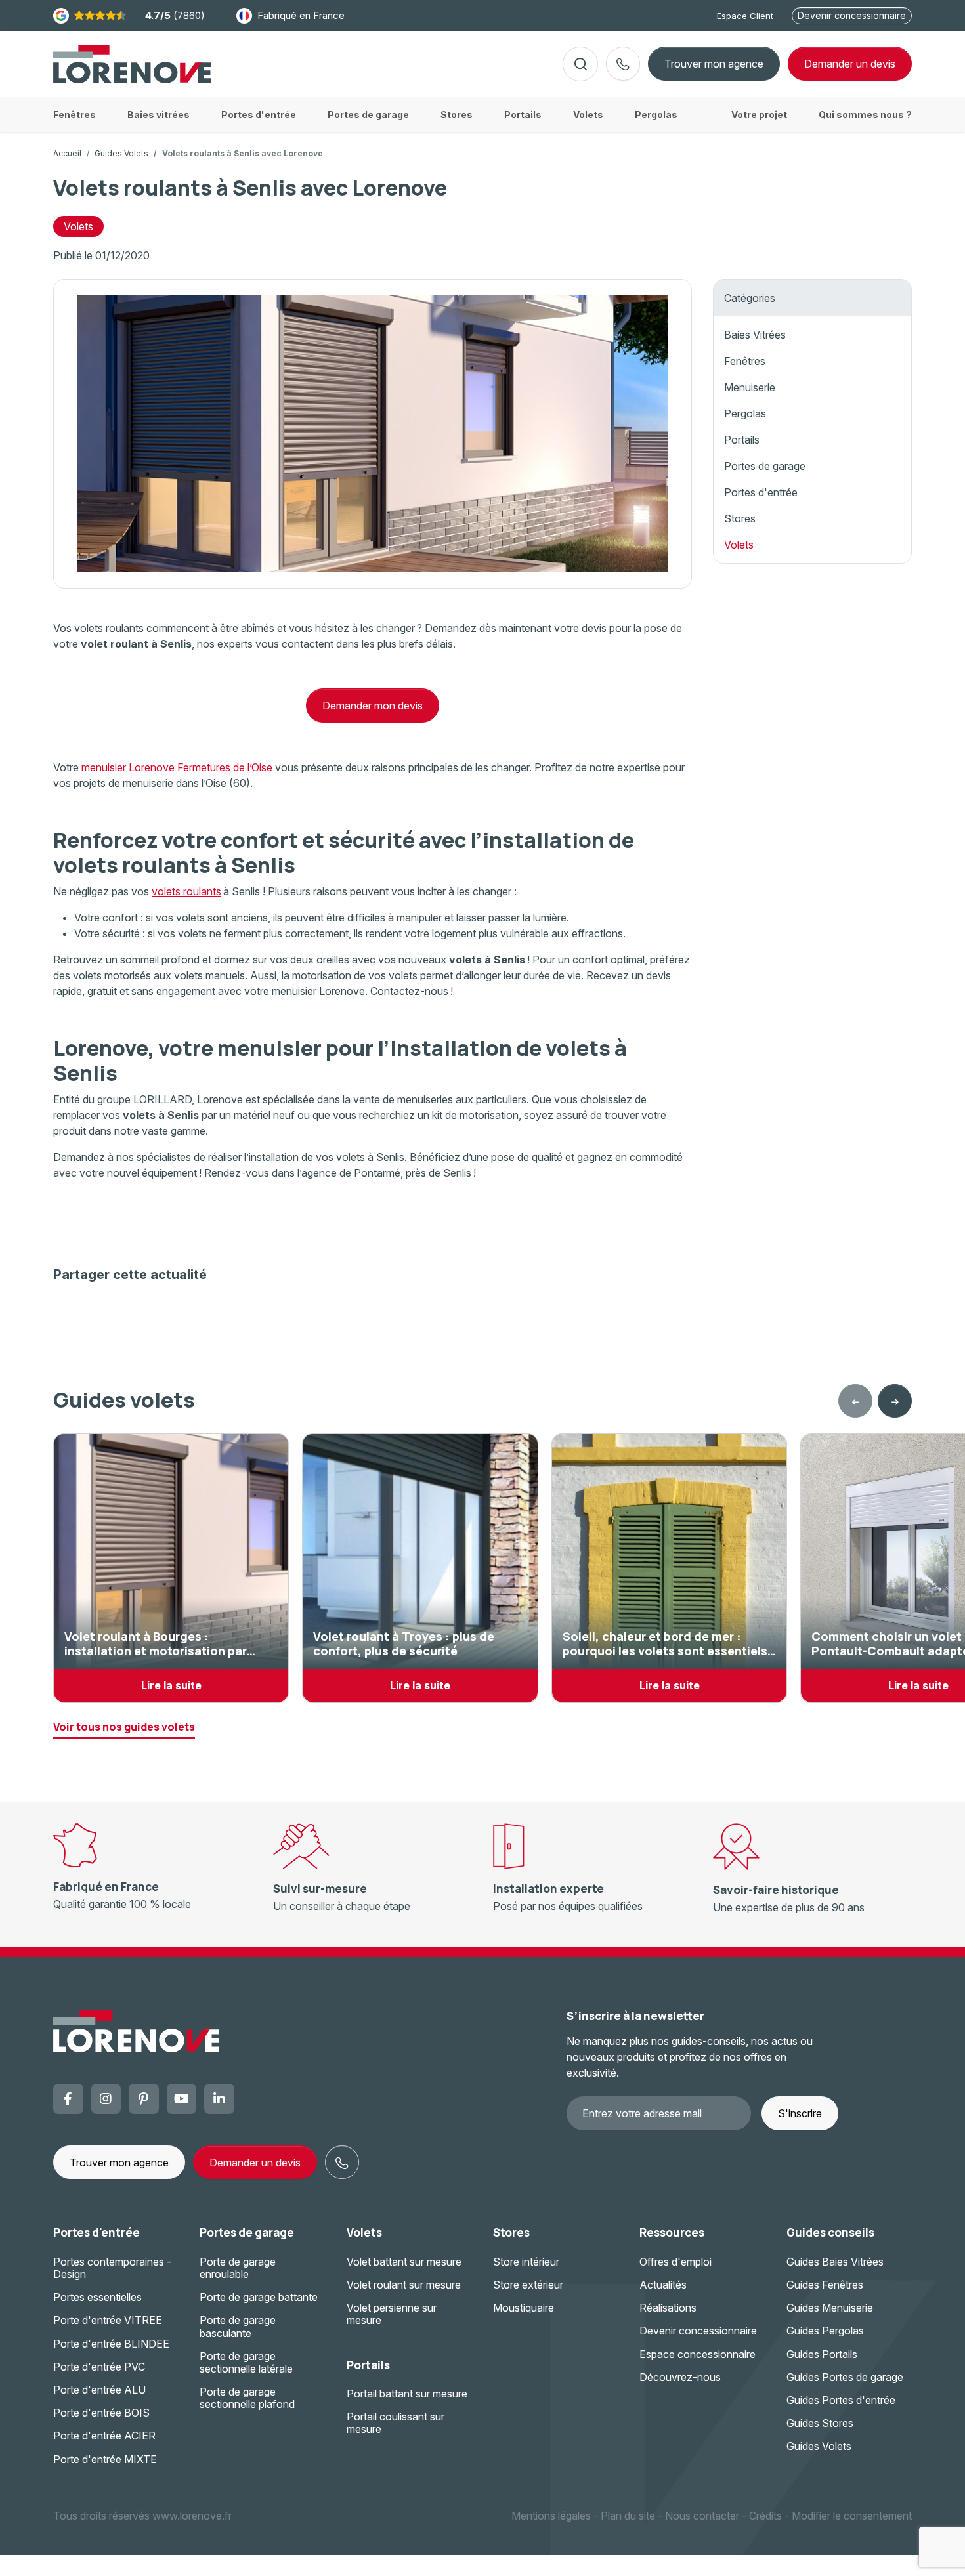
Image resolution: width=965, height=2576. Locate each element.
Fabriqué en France (301, 15)
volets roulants (186, 891)
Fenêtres (745, 361)
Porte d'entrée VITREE (108, 2320)
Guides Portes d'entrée (841, 2400)
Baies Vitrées (755, 335)
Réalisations (668, 2308)
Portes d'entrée (761, 492)
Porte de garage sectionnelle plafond (247, 2398)
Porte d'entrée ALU (99, 2390)
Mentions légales (551, 2516)
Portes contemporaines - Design (112, 2268)
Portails (742, 440)
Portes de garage (765, 466)
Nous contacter (702, 2516)
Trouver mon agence (714, 64)
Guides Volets (121, 153)
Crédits (765, 2516)
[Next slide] (895, 1401)
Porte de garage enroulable (238, 2268)
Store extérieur (528, 2285)
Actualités (663, 2285)
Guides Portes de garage (845, 2377)
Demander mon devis (373, 706)
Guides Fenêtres (825, 2285)
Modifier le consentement (852, 2516)
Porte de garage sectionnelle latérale (246, 2362)
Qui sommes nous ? (865, 115)
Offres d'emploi (675, 2262)
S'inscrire (800, 2113)
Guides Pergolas (825, 2331)
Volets (78, 226)
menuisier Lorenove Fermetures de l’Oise (177, 767)
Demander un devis (255, 2163)
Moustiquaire (524, 2308)
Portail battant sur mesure (407, 2394)
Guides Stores (820, 2423)
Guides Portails (822, 2354)
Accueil (67, 153)
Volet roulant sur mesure (404, 2285)
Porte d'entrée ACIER (104, 2436)
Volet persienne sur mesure (392, 2314)
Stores (740, 518)
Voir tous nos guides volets (124, 1727)
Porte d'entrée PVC (99, 2367)
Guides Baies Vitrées (835, 2262)
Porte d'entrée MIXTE (105, 2459)
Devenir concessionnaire (852, 15)
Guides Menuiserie (830, 2308)
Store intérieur (526, 2262)
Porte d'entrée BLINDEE (111, 2344)
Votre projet (759, 115)
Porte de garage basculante (238, 2326)
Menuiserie (750, 387)
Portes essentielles (97, 2297)
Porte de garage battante (259, 2297)
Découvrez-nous (680, 2377)
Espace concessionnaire (697, 2354)
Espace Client (745, 16)
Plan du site (628, 2516)
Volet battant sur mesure (404, 2262)
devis (850, 64)
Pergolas (745, 413)
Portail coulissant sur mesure (396, 2423)
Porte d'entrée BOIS (101, 2413)
